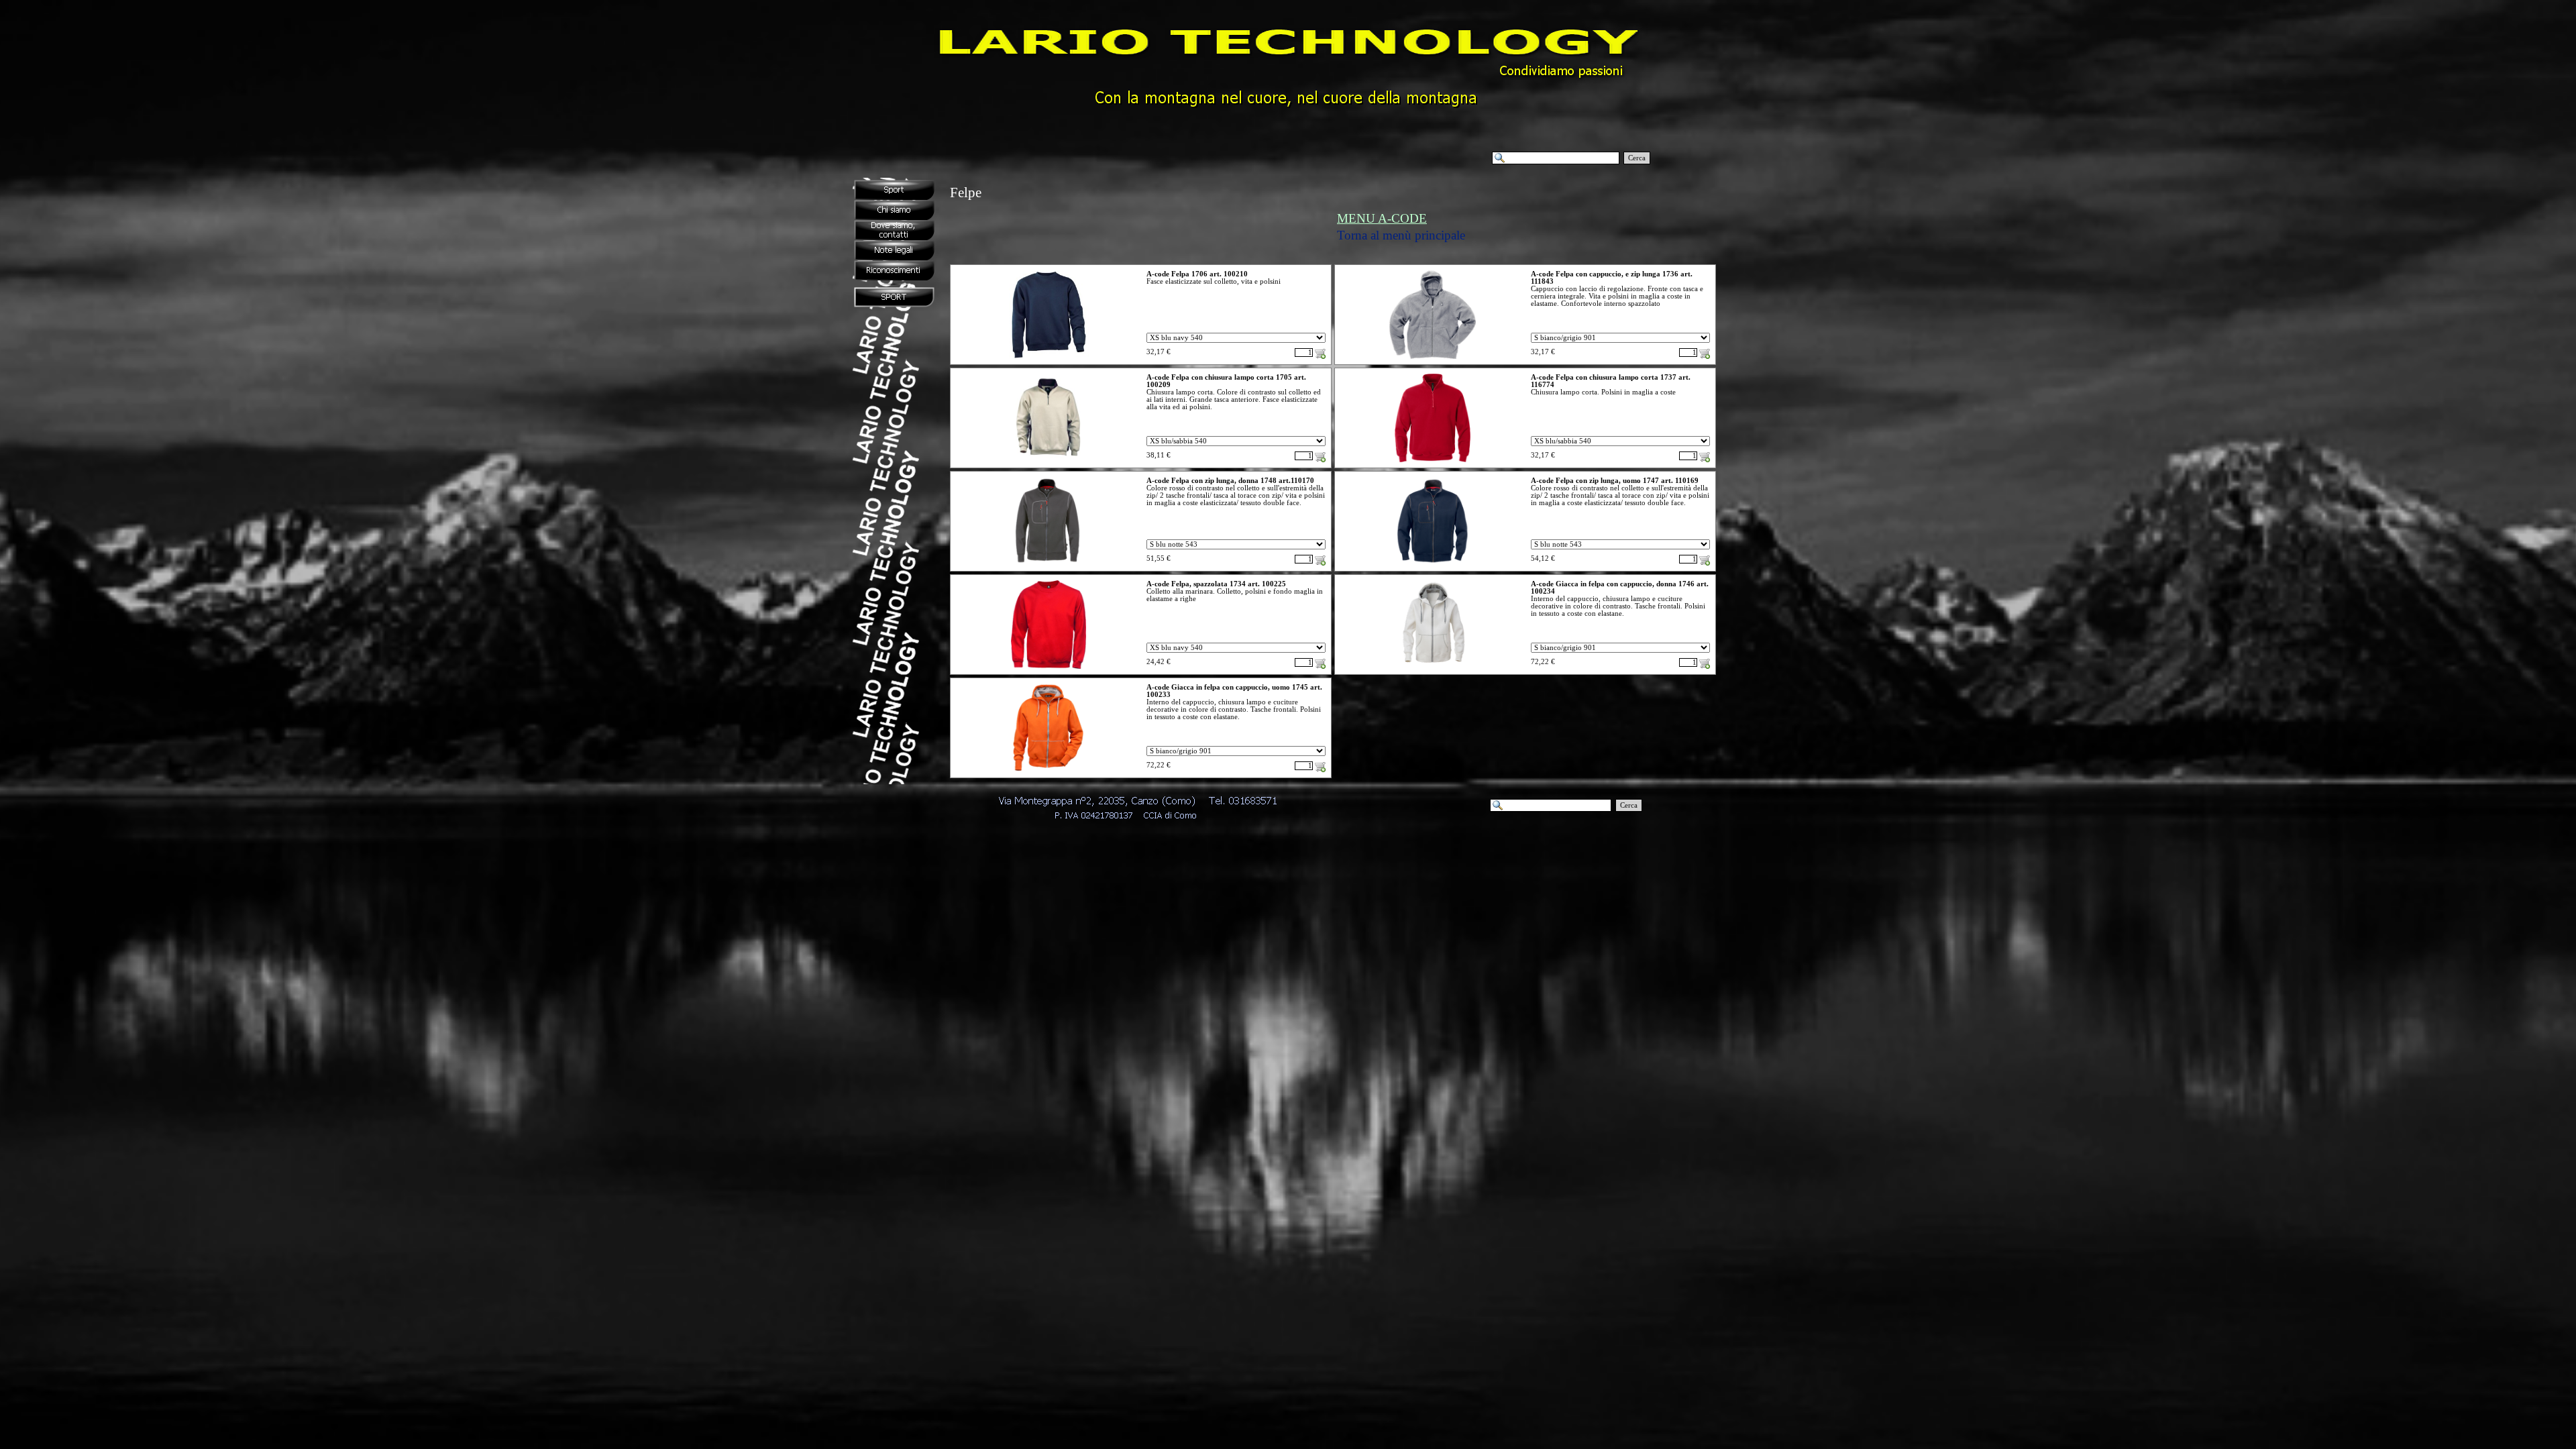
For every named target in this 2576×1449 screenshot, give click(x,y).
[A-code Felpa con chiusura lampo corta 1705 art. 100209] (1048, 418)
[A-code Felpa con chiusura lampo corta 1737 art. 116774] (1433, 418)
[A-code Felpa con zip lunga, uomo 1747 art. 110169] (1433, 521)
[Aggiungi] (1320, 354)
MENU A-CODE (1382, 218)
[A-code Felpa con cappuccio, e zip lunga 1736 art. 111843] (1433, 315)
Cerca (1637, 158)
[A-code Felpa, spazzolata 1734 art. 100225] (1049, 625)
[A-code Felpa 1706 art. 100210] (1049, 315)
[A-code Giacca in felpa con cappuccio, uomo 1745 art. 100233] (1049, 728)
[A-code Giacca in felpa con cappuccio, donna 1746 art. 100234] (1433, 625)
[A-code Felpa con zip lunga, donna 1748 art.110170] (1049, 521)
